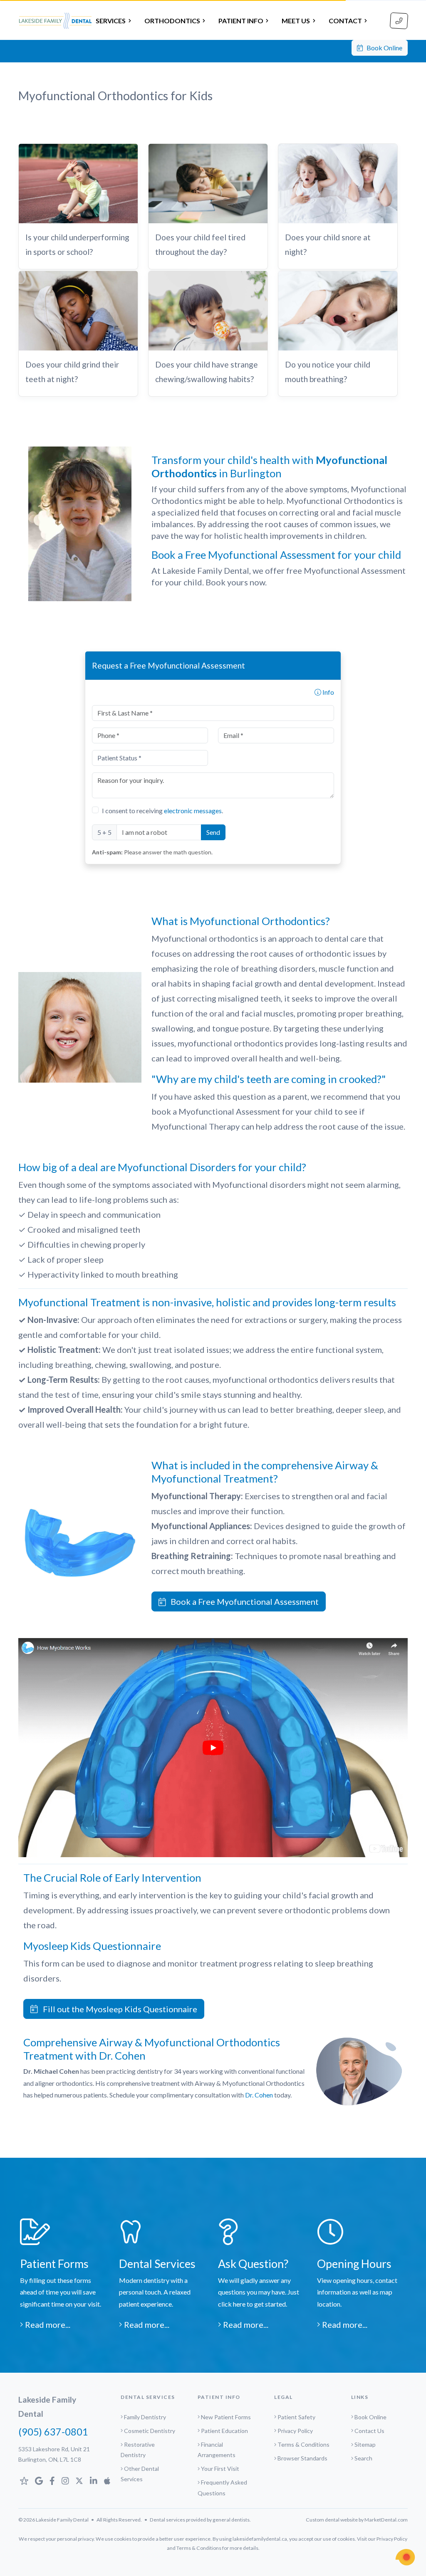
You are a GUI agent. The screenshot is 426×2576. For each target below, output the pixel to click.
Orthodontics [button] (172, 21)
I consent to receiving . (162, 811)
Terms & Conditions (303, 2444)
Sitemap (365, 2444)
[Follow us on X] (79, 2481)
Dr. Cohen (259, 2095)
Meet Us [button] (296, 21)
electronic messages (193, 811)
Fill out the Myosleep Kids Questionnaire (118, 2009)
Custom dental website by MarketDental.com (357, 2520)
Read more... (47, 2324)
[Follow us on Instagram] (65, 2481)
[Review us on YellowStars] (24, 2481)
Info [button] (328, 692)
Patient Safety (296, 2417)
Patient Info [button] (241, 21)
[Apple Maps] (107, 2481)
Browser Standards (302, 2458)
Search (363, 2458)
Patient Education (224, 2431)
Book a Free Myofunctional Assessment (242, 1601)
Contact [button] (345, 21)
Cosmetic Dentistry (150, 2431)
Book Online (383, 48)
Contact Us (369, 2431)
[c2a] (405, 2557)
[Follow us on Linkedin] (94, 2481)
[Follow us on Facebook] (52, 2481)
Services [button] (111, 21)
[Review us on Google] (39, 2481)
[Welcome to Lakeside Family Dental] (55, 21)
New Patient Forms (226, 2417)
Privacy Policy (295, 2431)
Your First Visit (220, 2469)
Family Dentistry (145, 2417)
